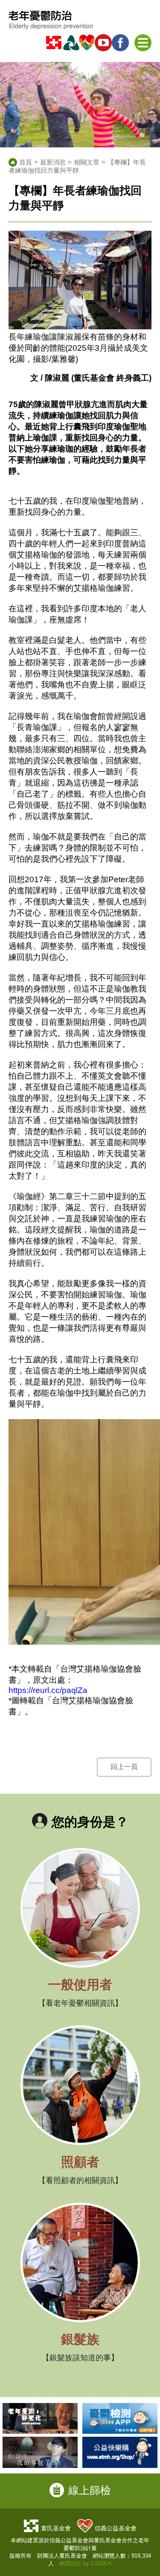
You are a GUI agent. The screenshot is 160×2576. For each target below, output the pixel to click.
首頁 (26, 162)
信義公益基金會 (116, 2528)
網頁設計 (70, 2563)
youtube (105, 43)
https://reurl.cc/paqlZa (48, 1690)
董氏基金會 (56, 2528)
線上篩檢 (90, 2490)
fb (122, 43)
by (86, 2563)
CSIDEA (101, 2563)
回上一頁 (124, 1767)
